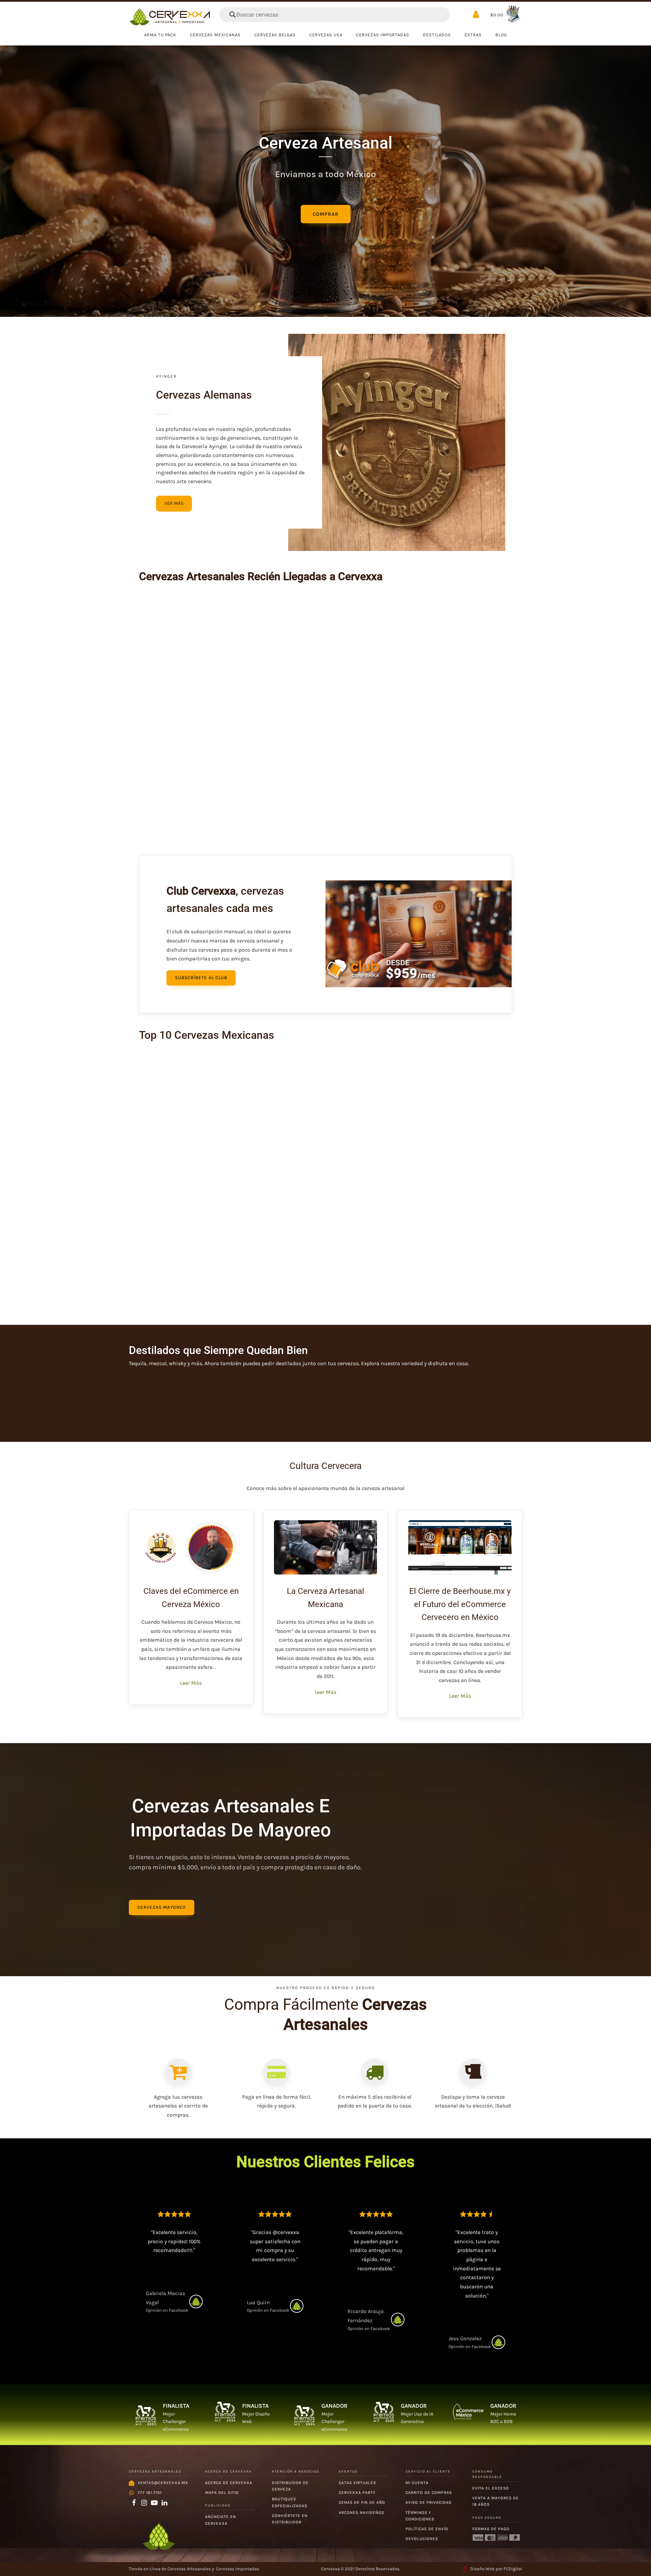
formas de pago (491, 2529)
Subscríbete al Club (201, 978)
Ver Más (174, 503)
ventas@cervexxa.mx (163, 2483)
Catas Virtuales (357, 2483)
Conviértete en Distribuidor (290, 2519)
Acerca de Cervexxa (229, 2483)
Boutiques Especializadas (290, 2502)
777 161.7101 (150, 2493)
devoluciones (422, 2539)
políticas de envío (427, 2529)
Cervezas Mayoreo (162, 1907)
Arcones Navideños (361, 2513)
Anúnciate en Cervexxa (221, 2520)
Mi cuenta (417, 2483)
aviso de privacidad (429, 2502)
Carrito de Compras (429, 2493)
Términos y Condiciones (420, 2516)
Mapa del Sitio (222, 2493)
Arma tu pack (160, 35)
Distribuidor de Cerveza (290, 2486)
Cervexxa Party (357, 2493)
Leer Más (191, 1683)
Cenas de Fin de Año (362, 2502)
